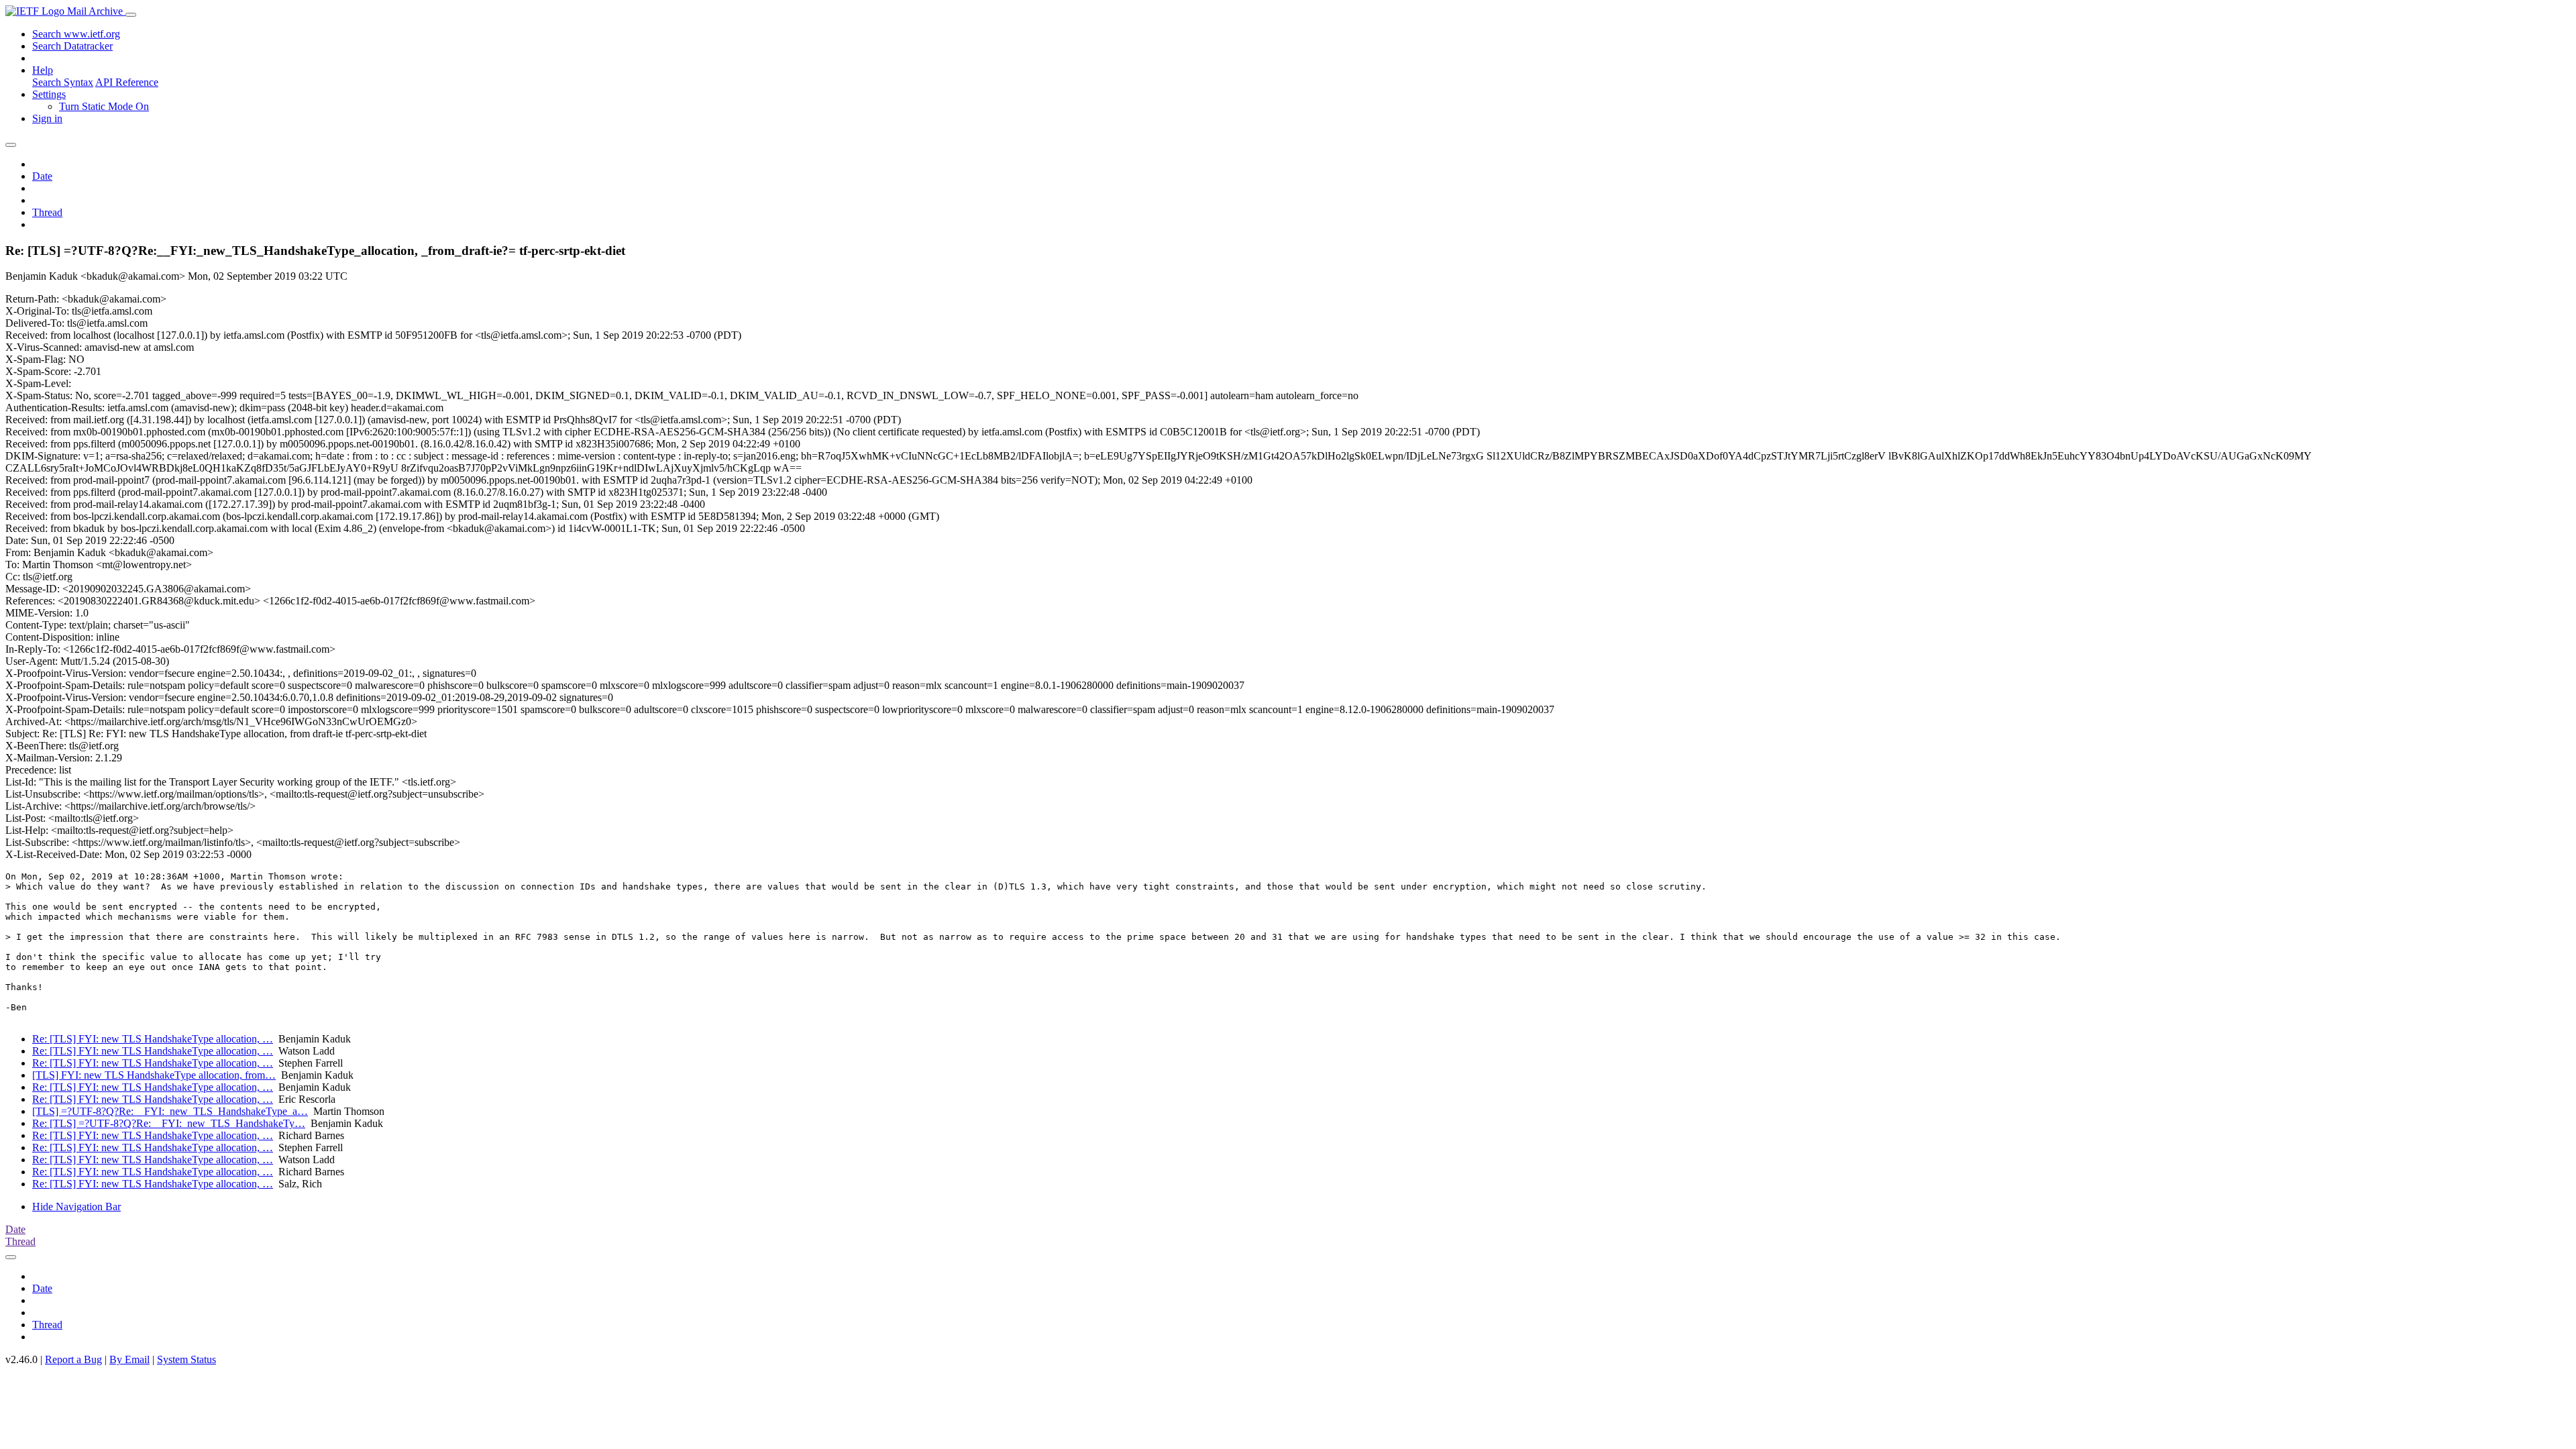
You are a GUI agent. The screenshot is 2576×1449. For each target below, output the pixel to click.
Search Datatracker (72, 46)
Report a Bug (73, 1359)
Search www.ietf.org (76, 34)
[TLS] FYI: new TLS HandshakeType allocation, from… (154, 1075)
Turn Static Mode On (104, 106)
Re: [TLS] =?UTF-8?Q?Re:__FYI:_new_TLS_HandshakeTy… (169, 1123)
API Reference (127, 82)
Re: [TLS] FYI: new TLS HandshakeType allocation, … (153, 1039)
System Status (186, 1359)
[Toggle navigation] (131, 15)
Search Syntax (63, 82)
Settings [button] (49, 94)
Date (42, 176)
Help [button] (43, 70)
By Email (129, 1359)
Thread (47, 212)
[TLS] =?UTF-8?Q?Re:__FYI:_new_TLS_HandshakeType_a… (170, 1111)
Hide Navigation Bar (76, 1206)
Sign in (47, 118)
